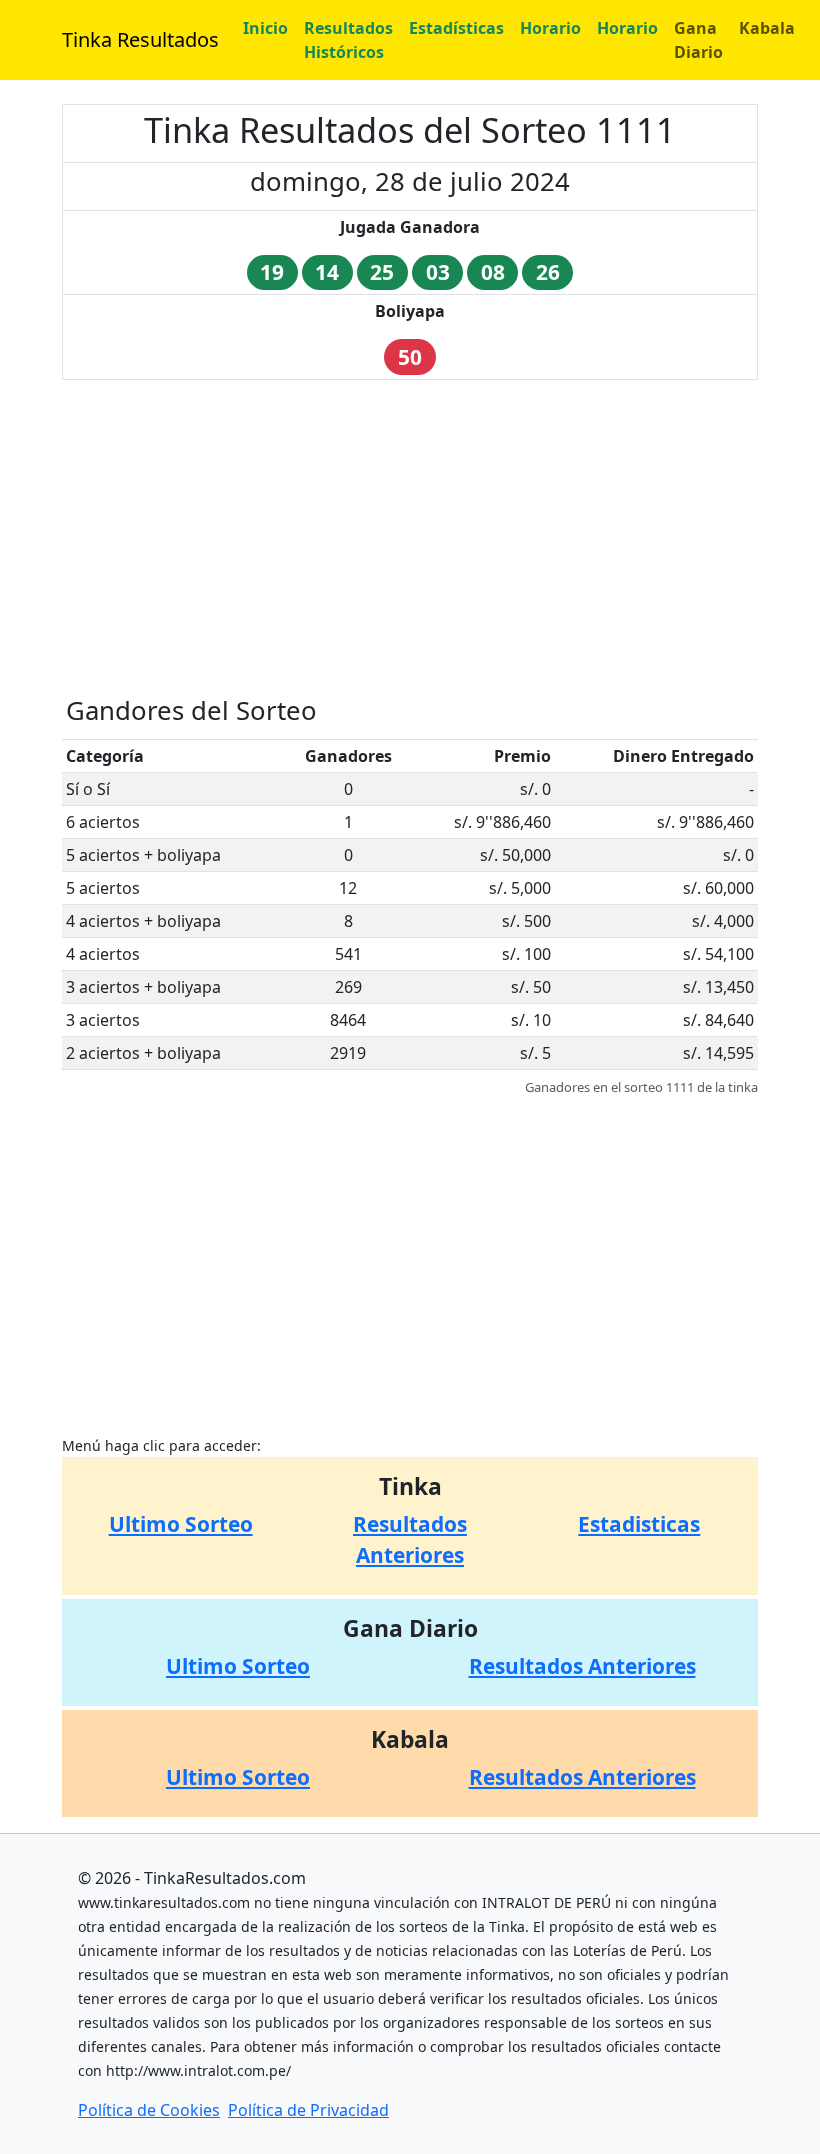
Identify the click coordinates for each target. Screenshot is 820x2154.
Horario (550, 28)
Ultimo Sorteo (181, 1524)
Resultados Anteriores (582, 1666)
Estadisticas (639, 1524)
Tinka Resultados (140, 39)
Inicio (265, 28)
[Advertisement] (410, 536)
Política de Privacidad (308, 2110)
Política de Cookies (149, 2110)
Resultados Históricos (348, 40)
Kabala (767, 28)
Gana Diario (698, 40)
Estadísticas (456, 28)
